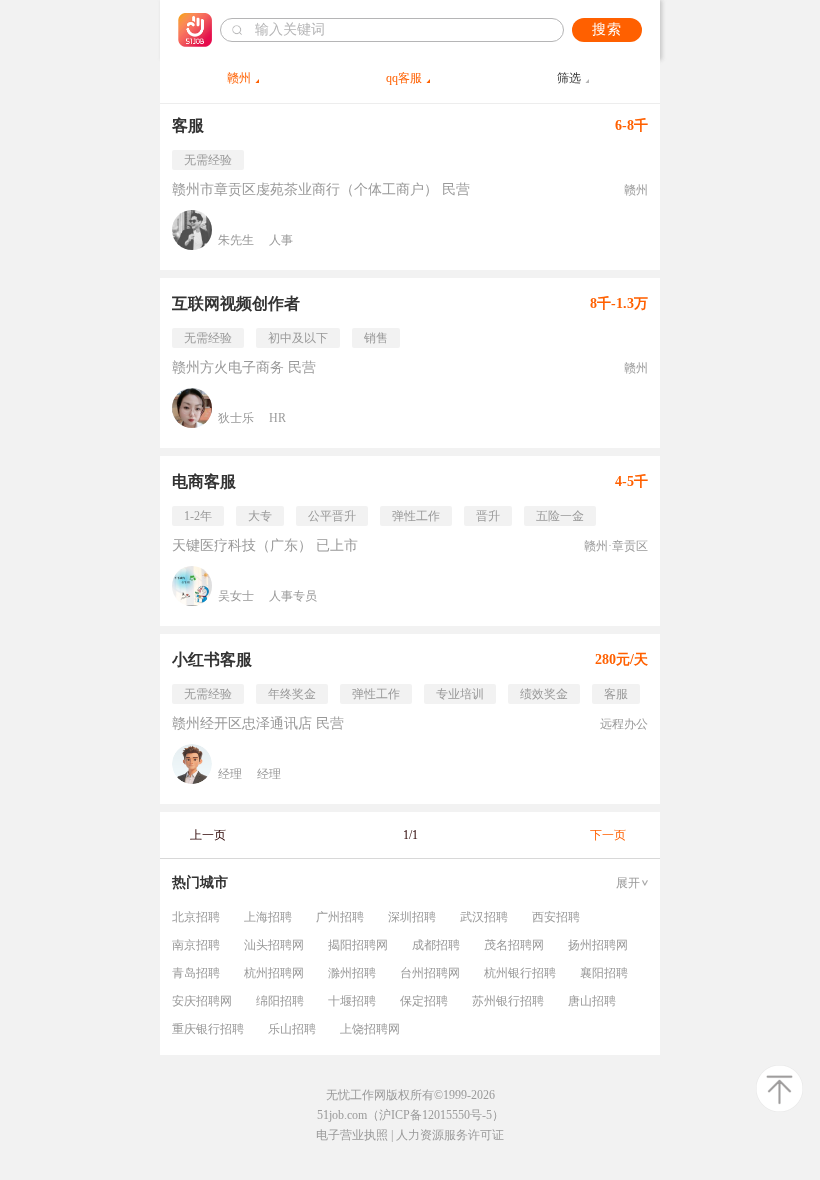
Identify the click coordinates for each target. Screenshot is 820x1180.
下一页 (608, 835)
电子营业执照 (352, 1135)
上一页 (208, 835)
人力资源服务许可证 (450, 1135)
